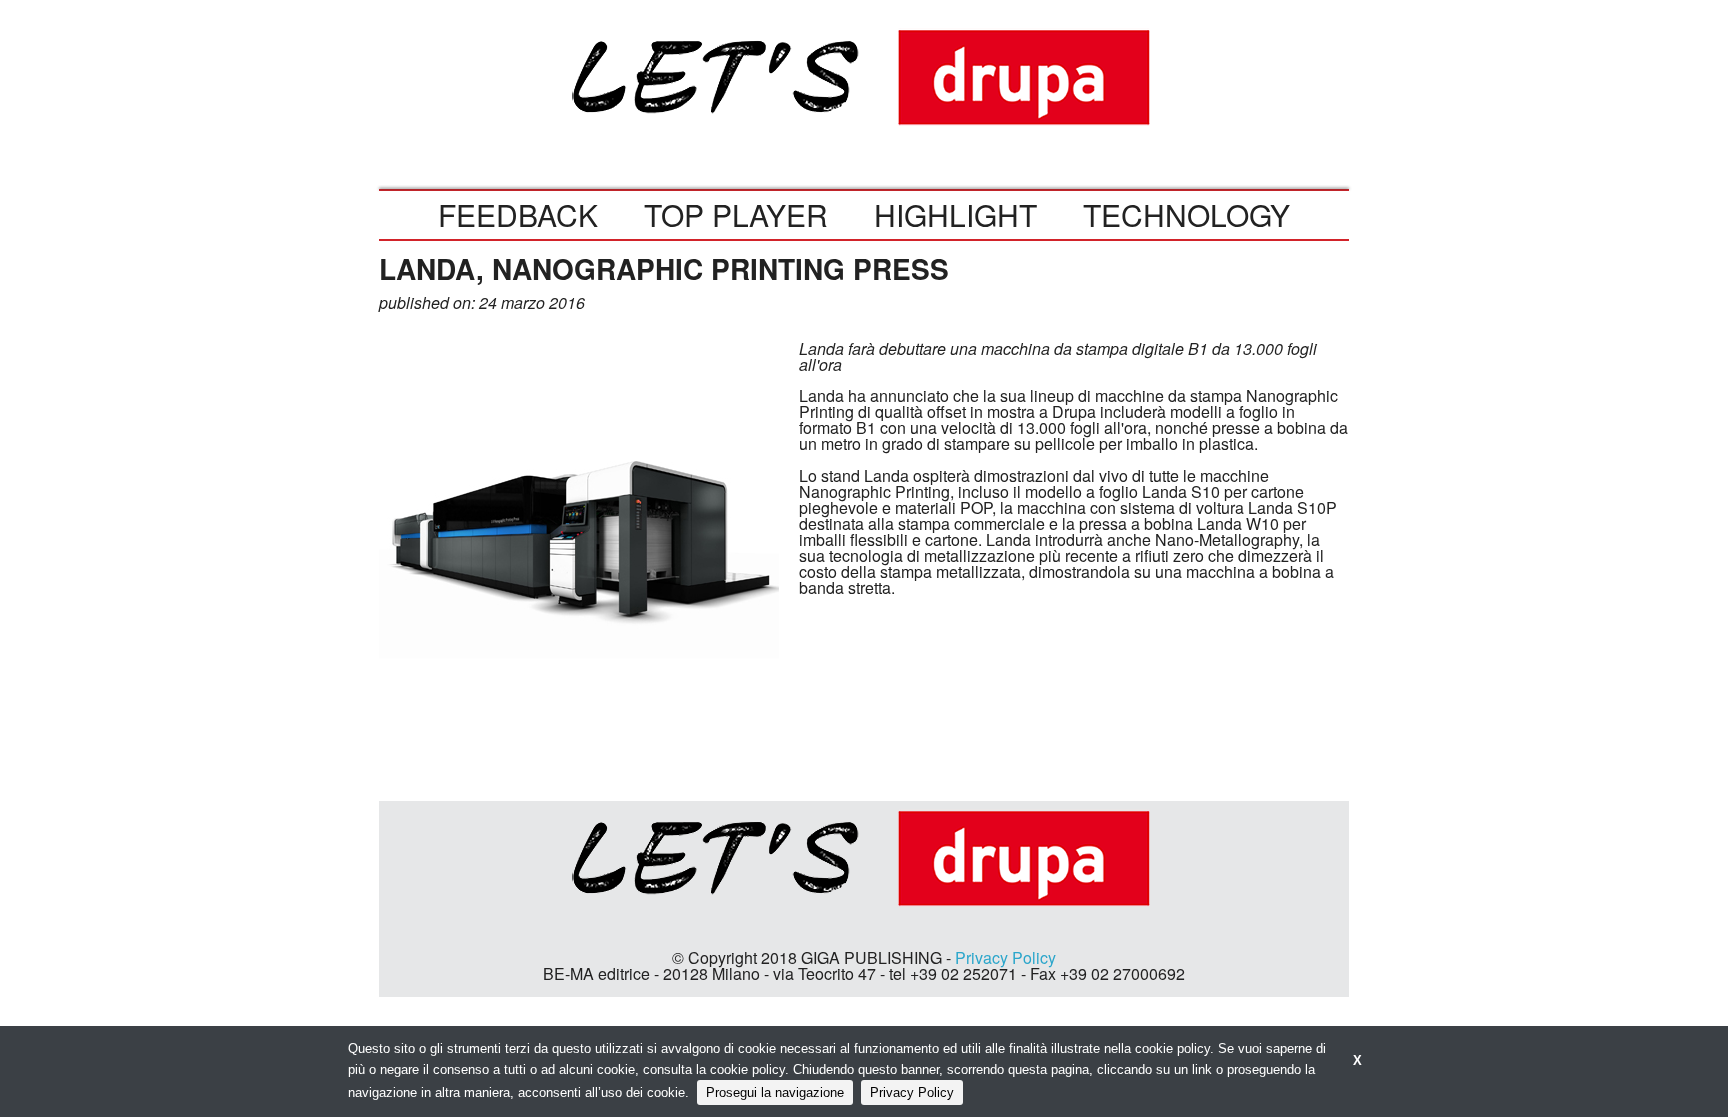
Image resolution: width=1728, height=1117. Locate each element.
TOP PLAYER (736, 214)
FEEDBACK (518, 214)
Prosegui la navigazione (775, 1092)
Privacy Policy (1005, 957)
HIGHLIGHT (955, 214)
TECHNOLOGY (1186, 214)
